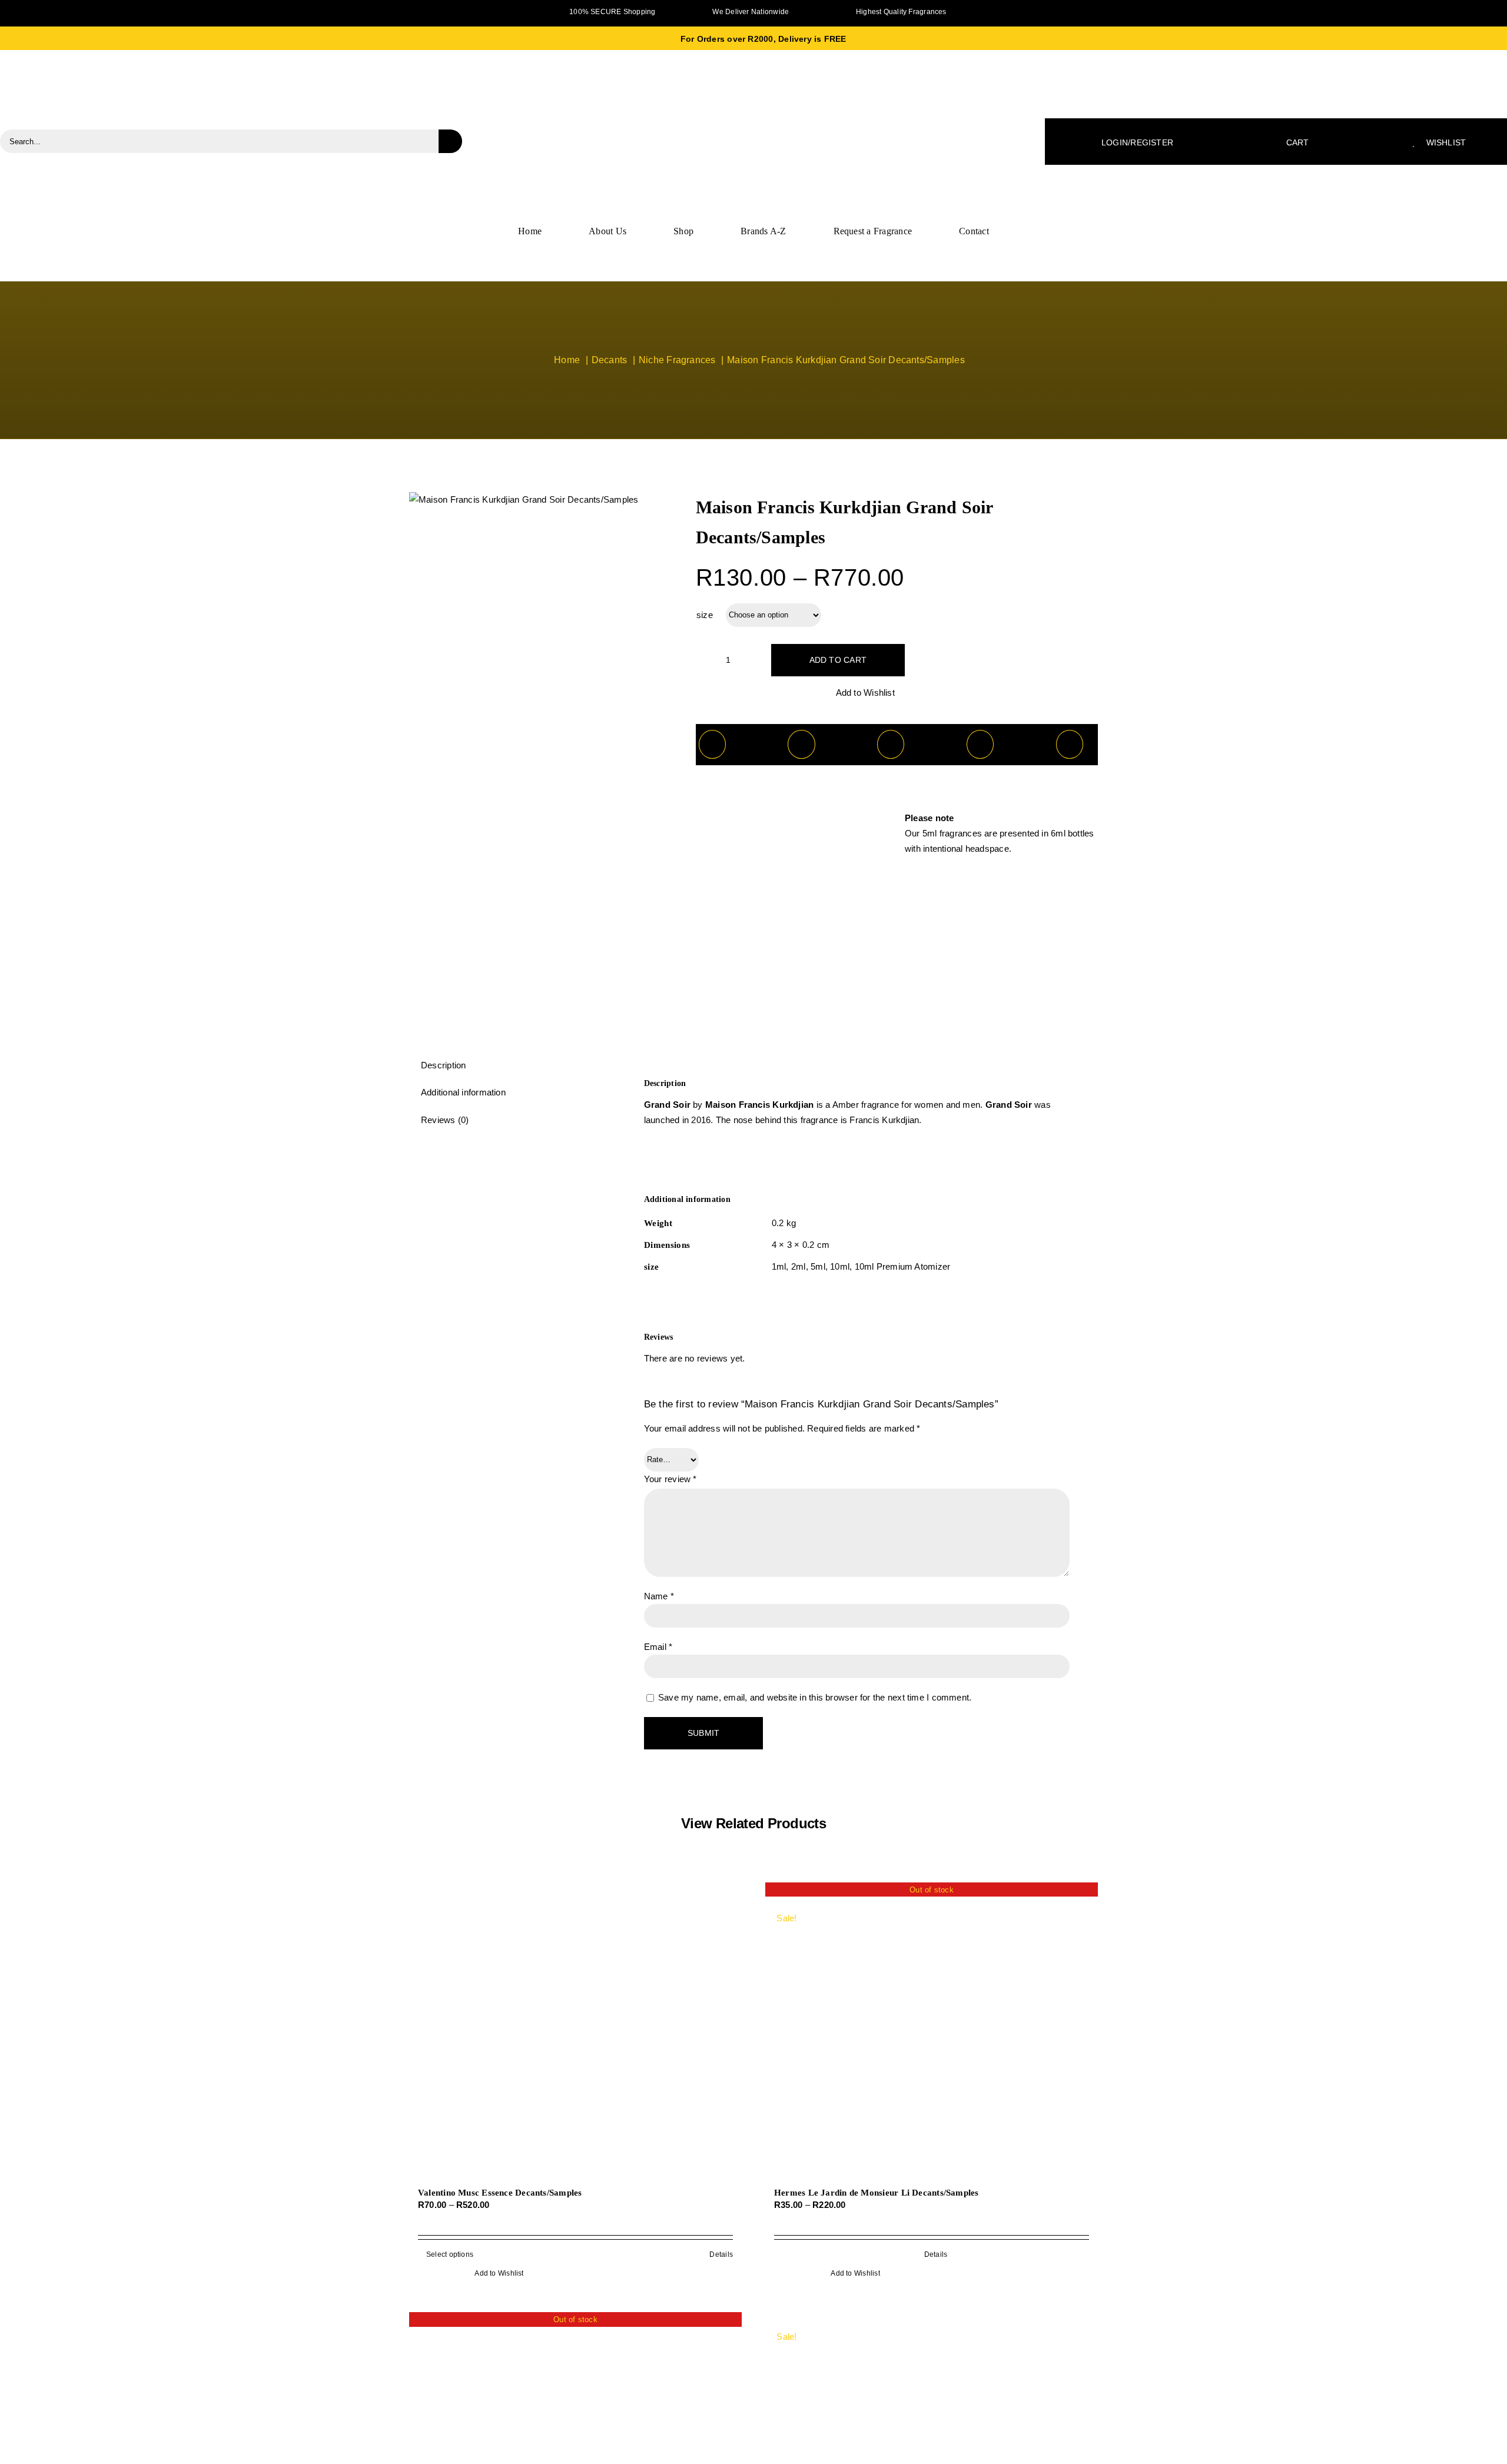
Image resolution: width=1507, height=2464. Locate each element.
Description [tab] (443, 1065)
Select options (450, 2254)
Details (721, 2254)
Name (659, 1596)
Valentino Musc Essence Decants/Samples (500, 2193)
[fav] (753, 87)
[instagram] (1076, 10)
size (705, 615)
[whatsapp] (1095, 10)
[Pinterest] (980, 744)
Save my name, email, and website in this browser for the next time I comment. (815, 1697)
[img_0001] (524, 500)
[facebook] (1058, 10)
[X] (801, 744)
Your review (670, 1479)
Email (658, 1647)
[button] (859, 693)
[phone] (431, 10)
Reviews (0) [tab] (445, 1120)
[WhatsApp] (891, 744)
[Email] (1070, 744)
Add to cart (838, 660)
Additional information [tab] (463, 1092)
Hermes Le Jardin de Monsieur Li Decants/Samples (877, 2193)
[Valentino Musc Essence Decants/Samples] (575, 2030)
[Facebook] (712, 744)
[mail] (412, 10)
